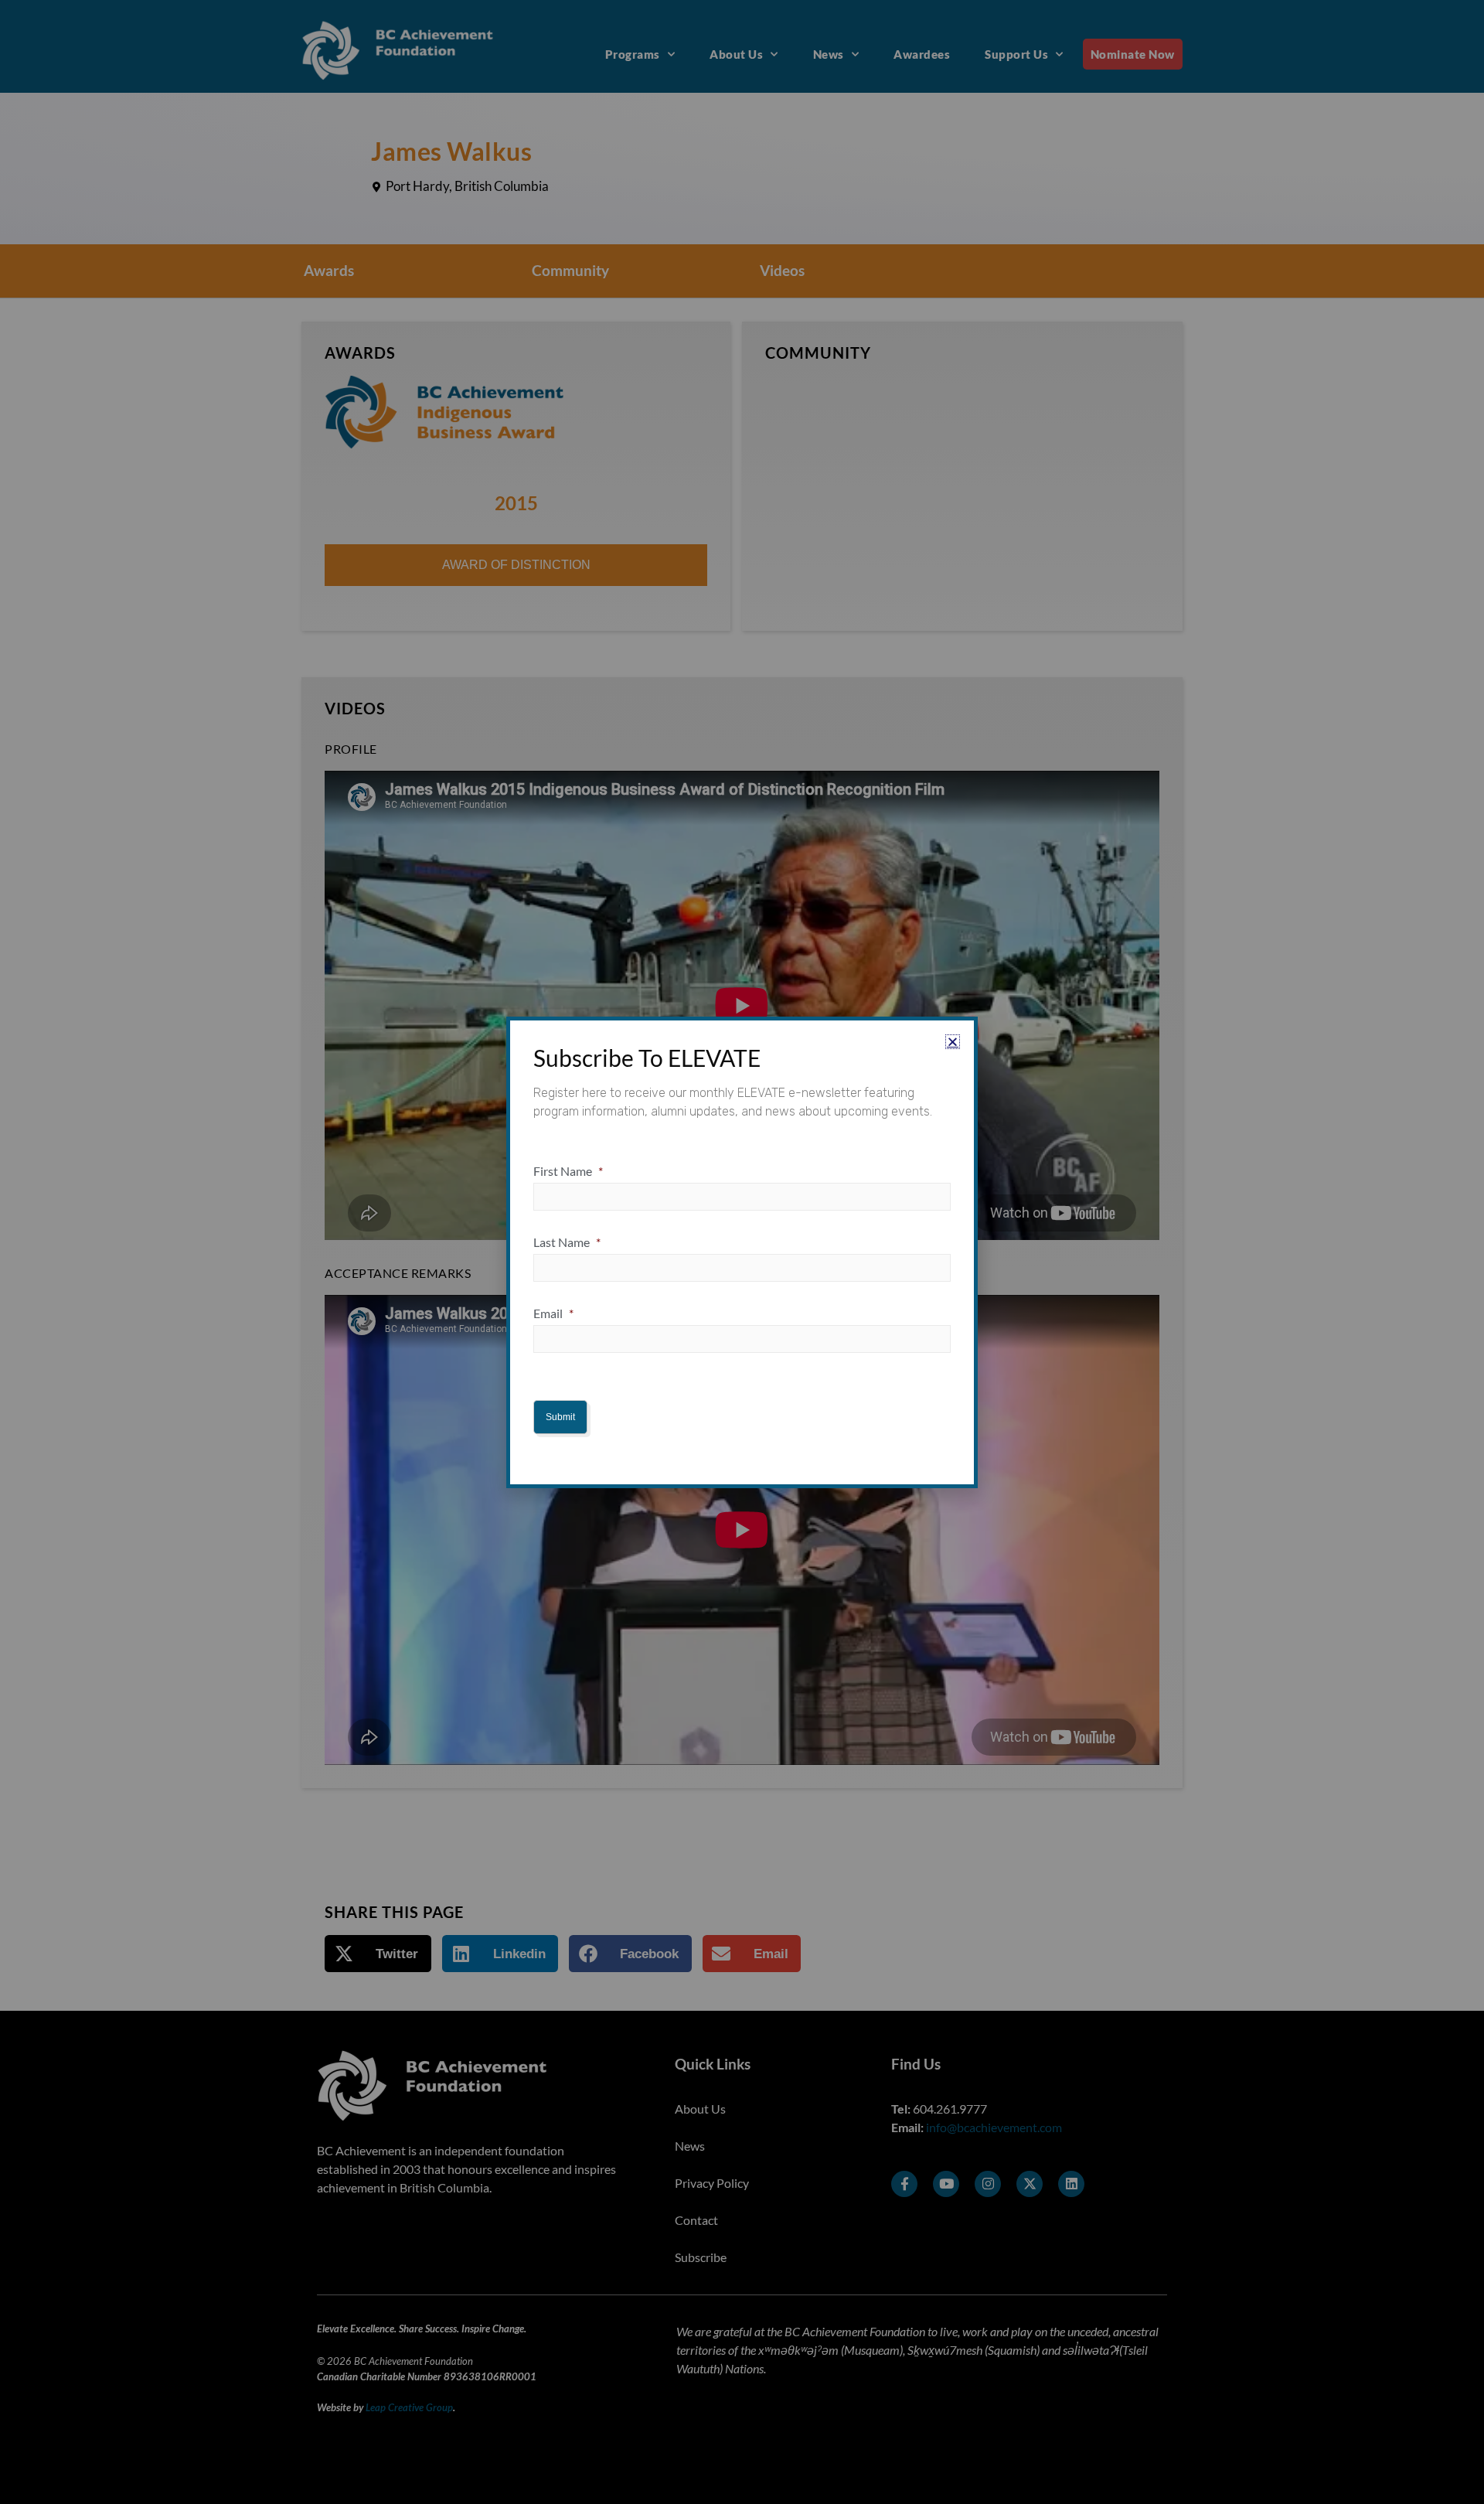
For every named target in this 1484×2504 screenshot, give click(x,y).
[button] (953, 1042)
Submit (560, 1417)
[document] (742, 1252)
